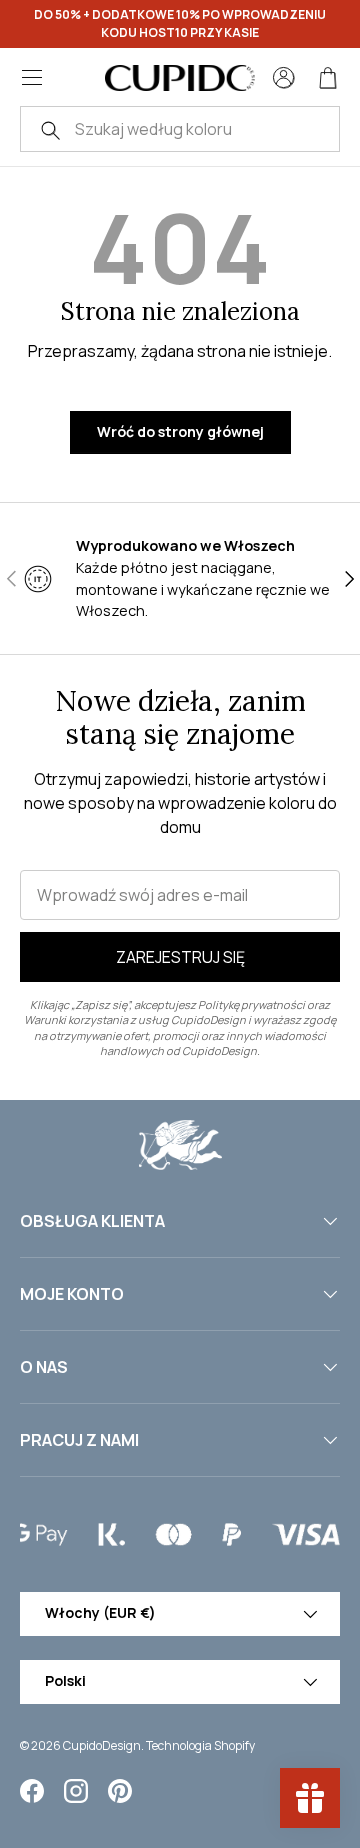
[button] (328, 78)
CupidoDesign (102, 1745)
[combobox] (180, 129)
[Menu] (32, 78)
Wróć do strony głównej (180, 431)
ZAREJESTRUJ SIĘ (180, 957)
